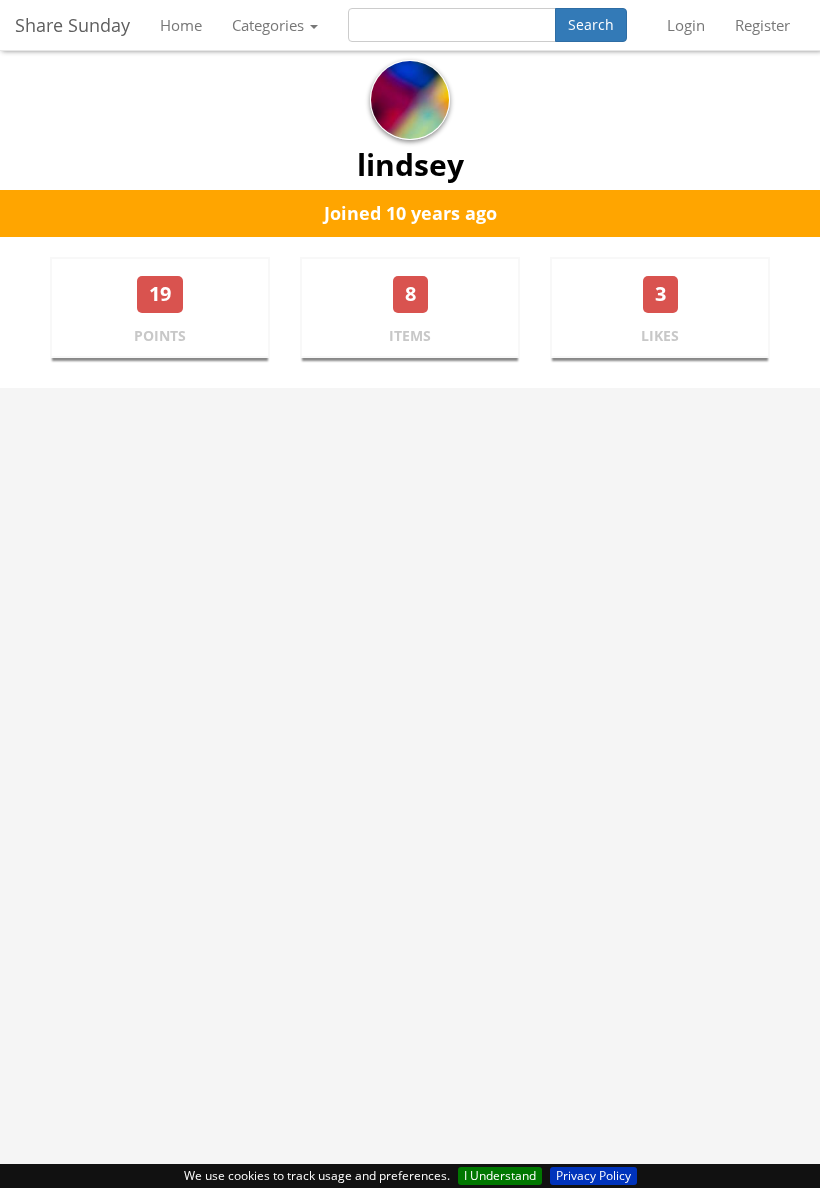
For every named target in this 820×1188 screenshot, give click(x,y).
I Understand (500, 1175)
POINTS (160, 335)
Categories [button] (270, 25)
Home (181, 25)
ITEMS (410, 335)
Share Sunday (72, 25)
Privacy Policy (593, 1175)
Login (686, 25)
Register (762, 25)
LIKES (660, 335)
